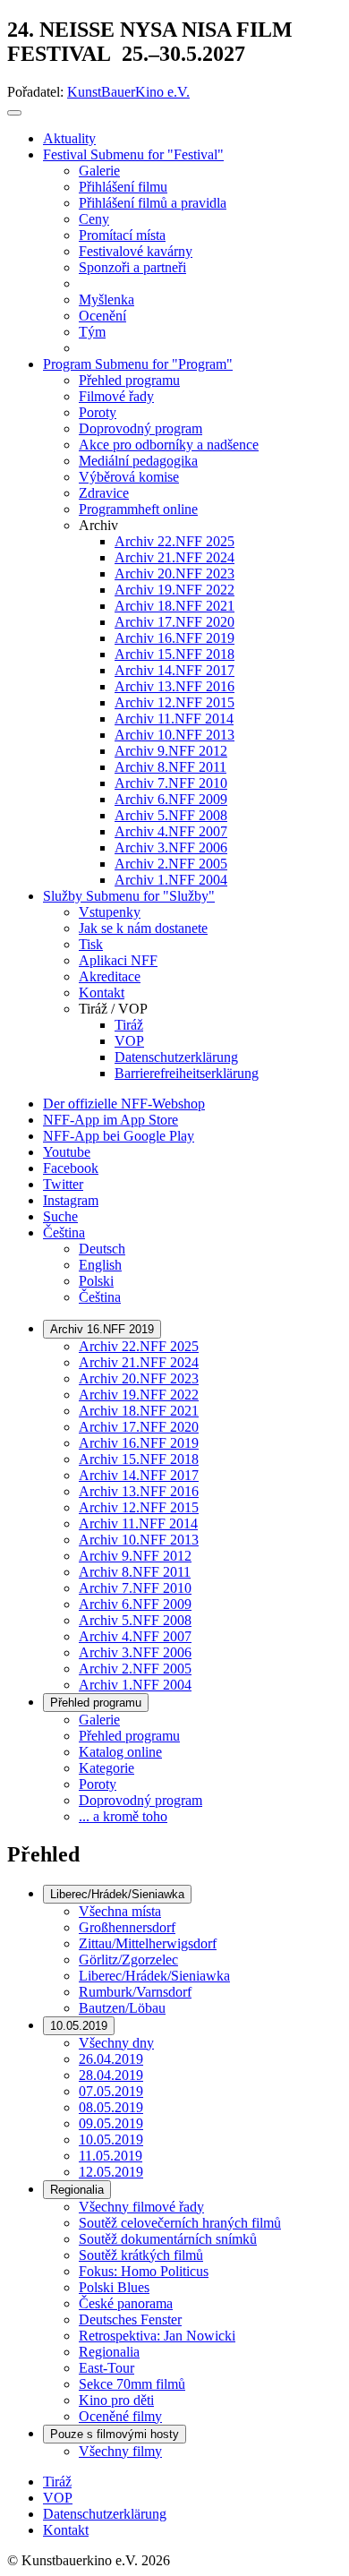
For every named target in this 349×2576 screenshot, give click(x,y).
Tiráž (57, 2482)
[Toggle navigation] (14, 113)
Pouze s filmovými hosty (115, 2434)
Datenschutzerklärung (105, 2514)
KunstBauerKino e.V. (128, 92)
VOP (58, 2498)
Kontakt (66, 2530)
